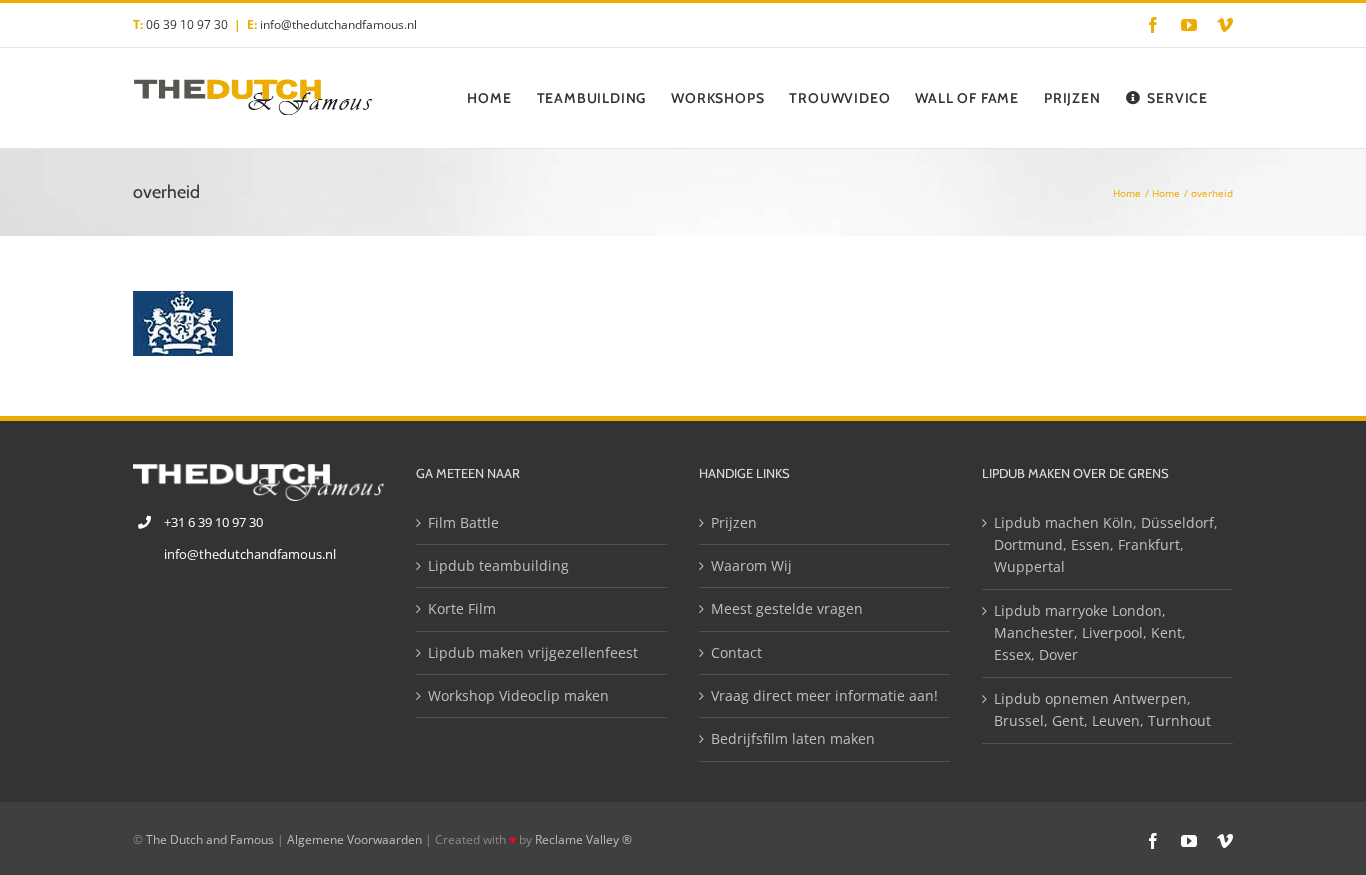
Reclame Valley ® (583, 839)
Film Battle (463, 522)
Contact (736, 652)
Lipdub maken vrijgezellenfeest (533, 652)
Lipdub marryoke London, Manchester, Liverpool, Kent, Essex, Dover (1090, 633)
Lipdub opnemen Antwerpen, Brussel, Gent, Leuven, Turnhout (1102, 709)
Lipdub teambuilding (498, 565)
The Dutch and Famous (210, 839)
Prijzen (734, 522)
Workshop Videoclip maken (518, 695)
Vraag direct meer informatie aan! (824, 695)
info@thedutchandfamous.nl (338, 24)
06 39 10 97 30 (187, 24)
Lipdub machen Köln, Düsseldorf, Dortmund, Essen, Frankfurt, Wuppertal (1106, 545)
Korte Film (462, 608)
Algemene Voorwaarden (354, 839)
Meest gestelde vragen (787, 608)
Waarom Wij (751, 565)
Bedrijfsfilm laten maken (793, 738)
